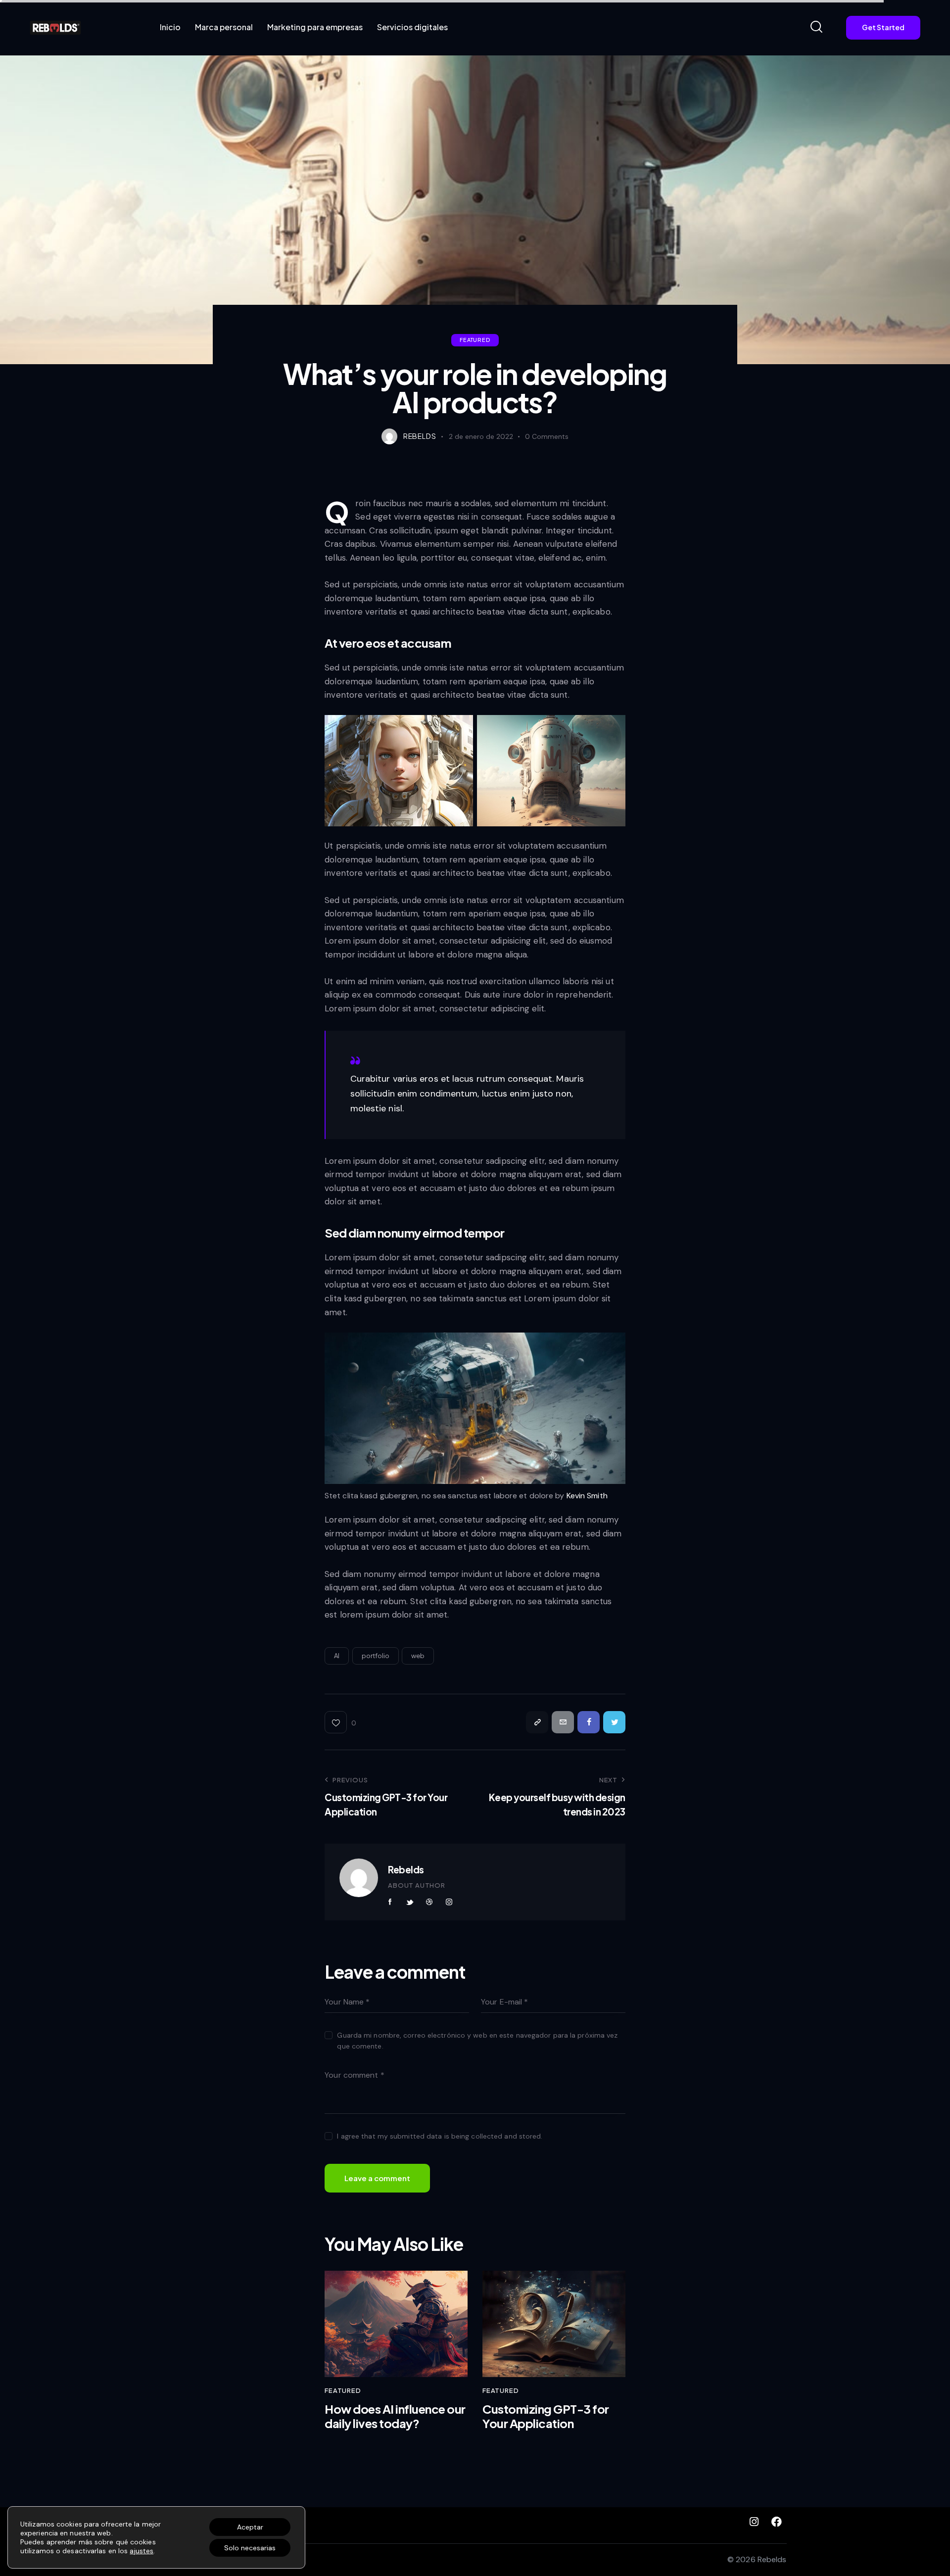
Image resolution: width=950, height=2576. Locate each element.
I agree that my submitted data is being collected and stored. (440, 2136)
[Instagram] (754, 2522)
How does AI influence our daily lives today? (395, 2416)
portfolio (376, 1656)
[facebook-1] (390, 1902)
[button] (340, 1722)
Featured (475, 340)
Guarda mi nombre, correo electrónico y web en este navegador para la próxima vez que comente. (477, 2041)
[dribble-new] (429, 1902)
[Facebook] (589, 1722)
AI (337, 1656)
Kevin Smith (587, 1496)
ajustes (142, 2551)
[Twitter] (614, 1722)
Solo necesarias (250, 2548)
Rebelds (406, 1869)
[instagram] (449, 1902)
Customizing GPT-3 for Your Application (546, 2416)
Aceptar (250, 2527)
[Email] (563, 1722)
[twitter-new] (410, 1902)
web (418, 1656)
